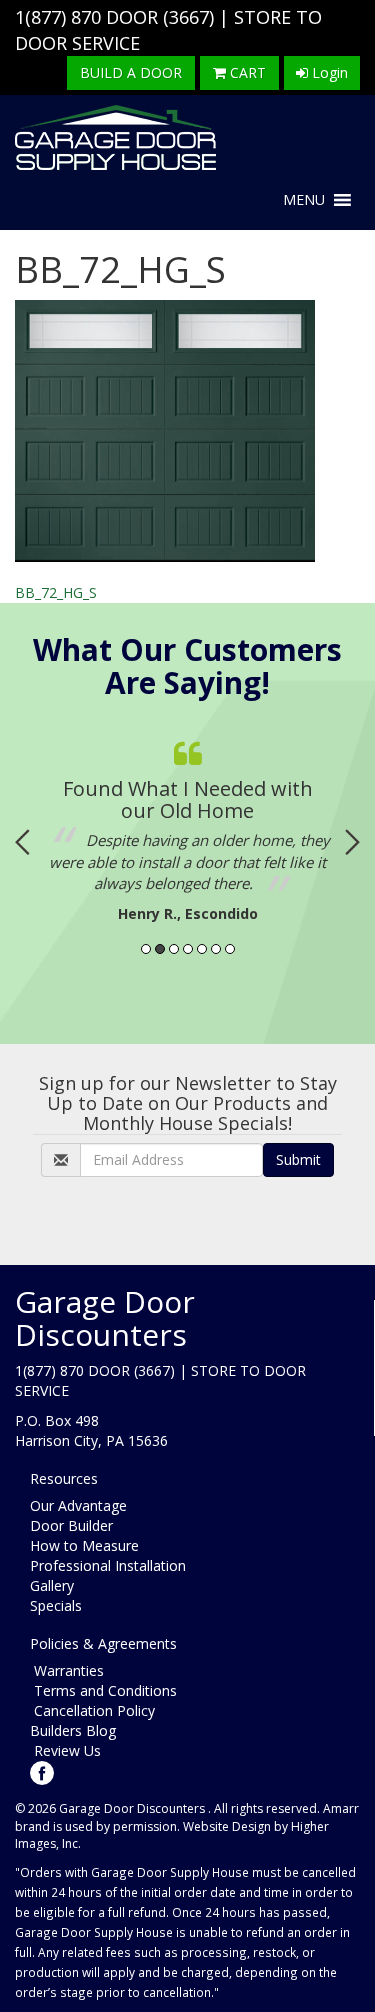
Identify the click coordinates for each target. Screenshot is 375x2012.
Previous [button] (22, 842)
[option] (187, 826)
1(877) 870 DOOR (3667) (114, 17)
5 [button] (202, 949)
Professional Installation (108, 1565)
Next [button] (352, 842)
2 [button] (160, 949)
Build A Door (131, 72)
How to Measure (84, 1545)
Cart (246, 72)
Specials (56, 1605)
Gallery (52, 1585)
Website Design (227, 1826)
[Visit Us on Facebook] (42, 1771)
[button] (304, 200)
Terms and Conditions (103, 1690)
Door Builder (71, 1525)
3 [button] (174, 949)
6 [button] (216, 949)
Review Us (65, 1750)
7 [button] (230, 949)
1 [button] (146, 949)
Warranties (67, 1670)
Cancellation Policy (92, 1710)
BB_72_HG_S (56, 592)
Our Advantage (78, 1505)
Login (328, 72)
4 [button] (188, 949)
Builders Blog (73, 1730)
